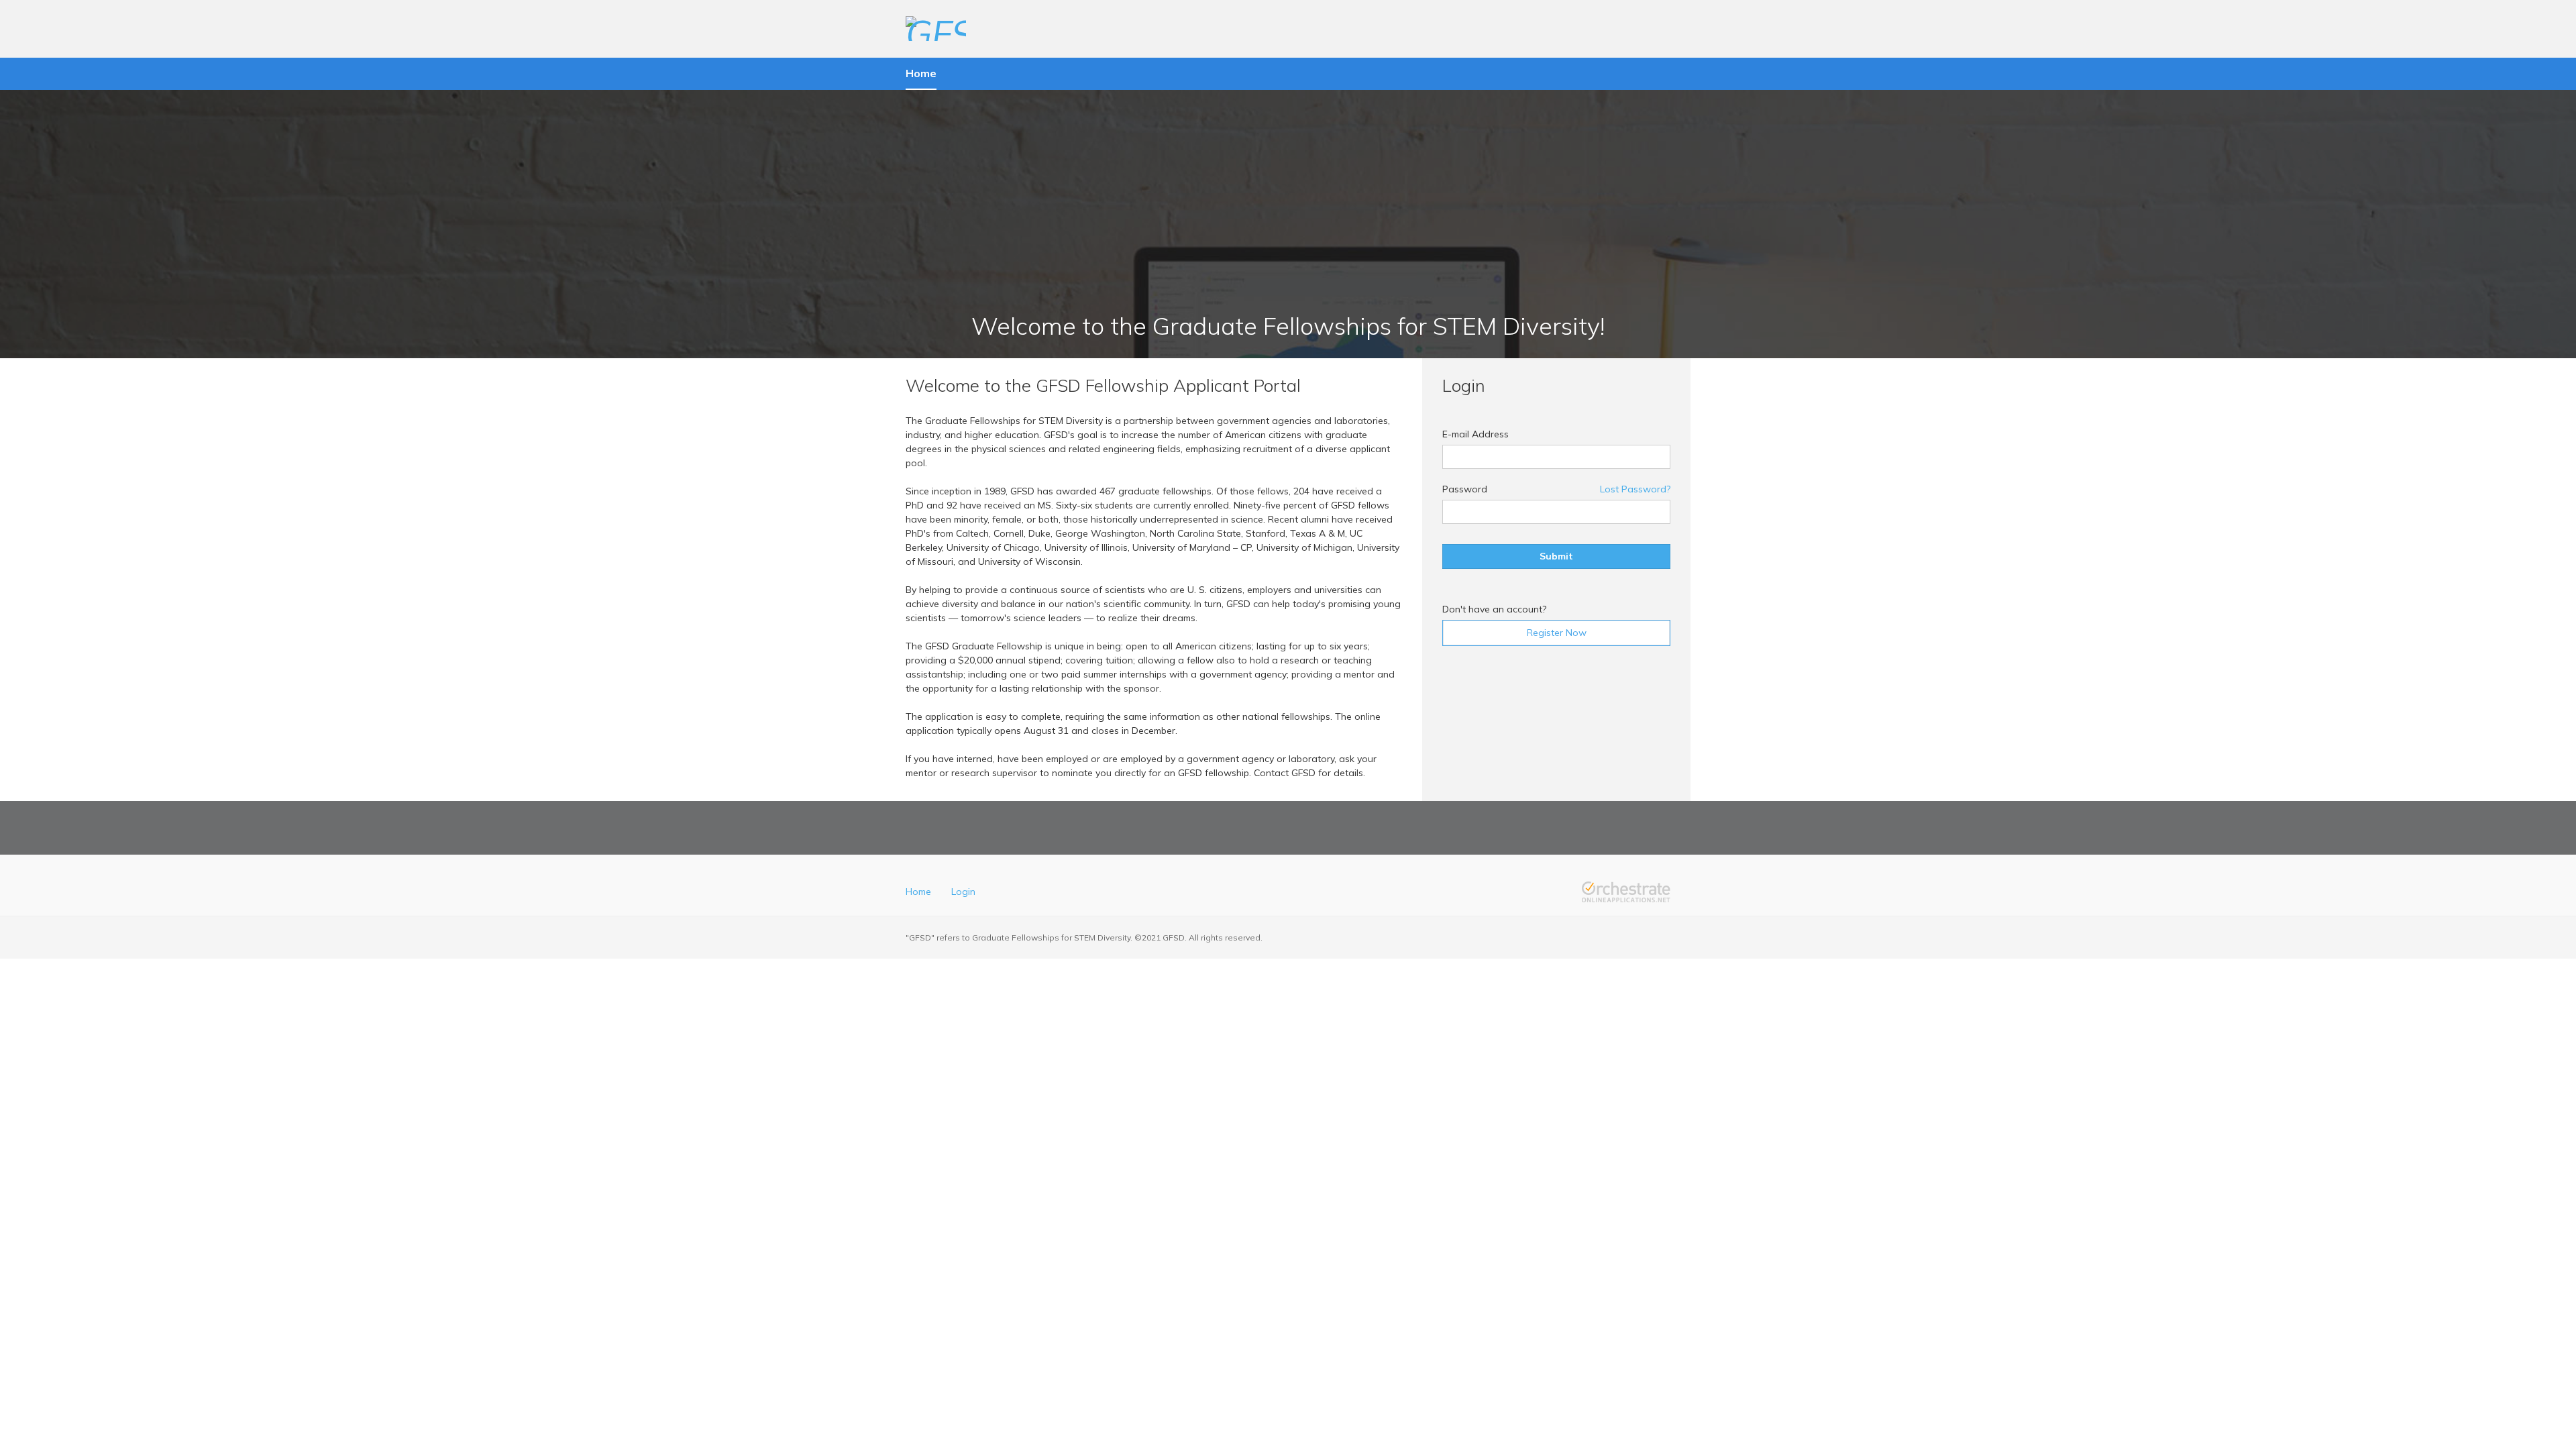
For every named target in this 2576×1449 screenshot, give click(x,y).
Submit (1556, 556)
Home (918, 892)
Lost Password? (1635, 489)
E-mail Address (1475, 434)
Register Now (1557, 633)
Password (1465, 489)
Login (963, 892)
